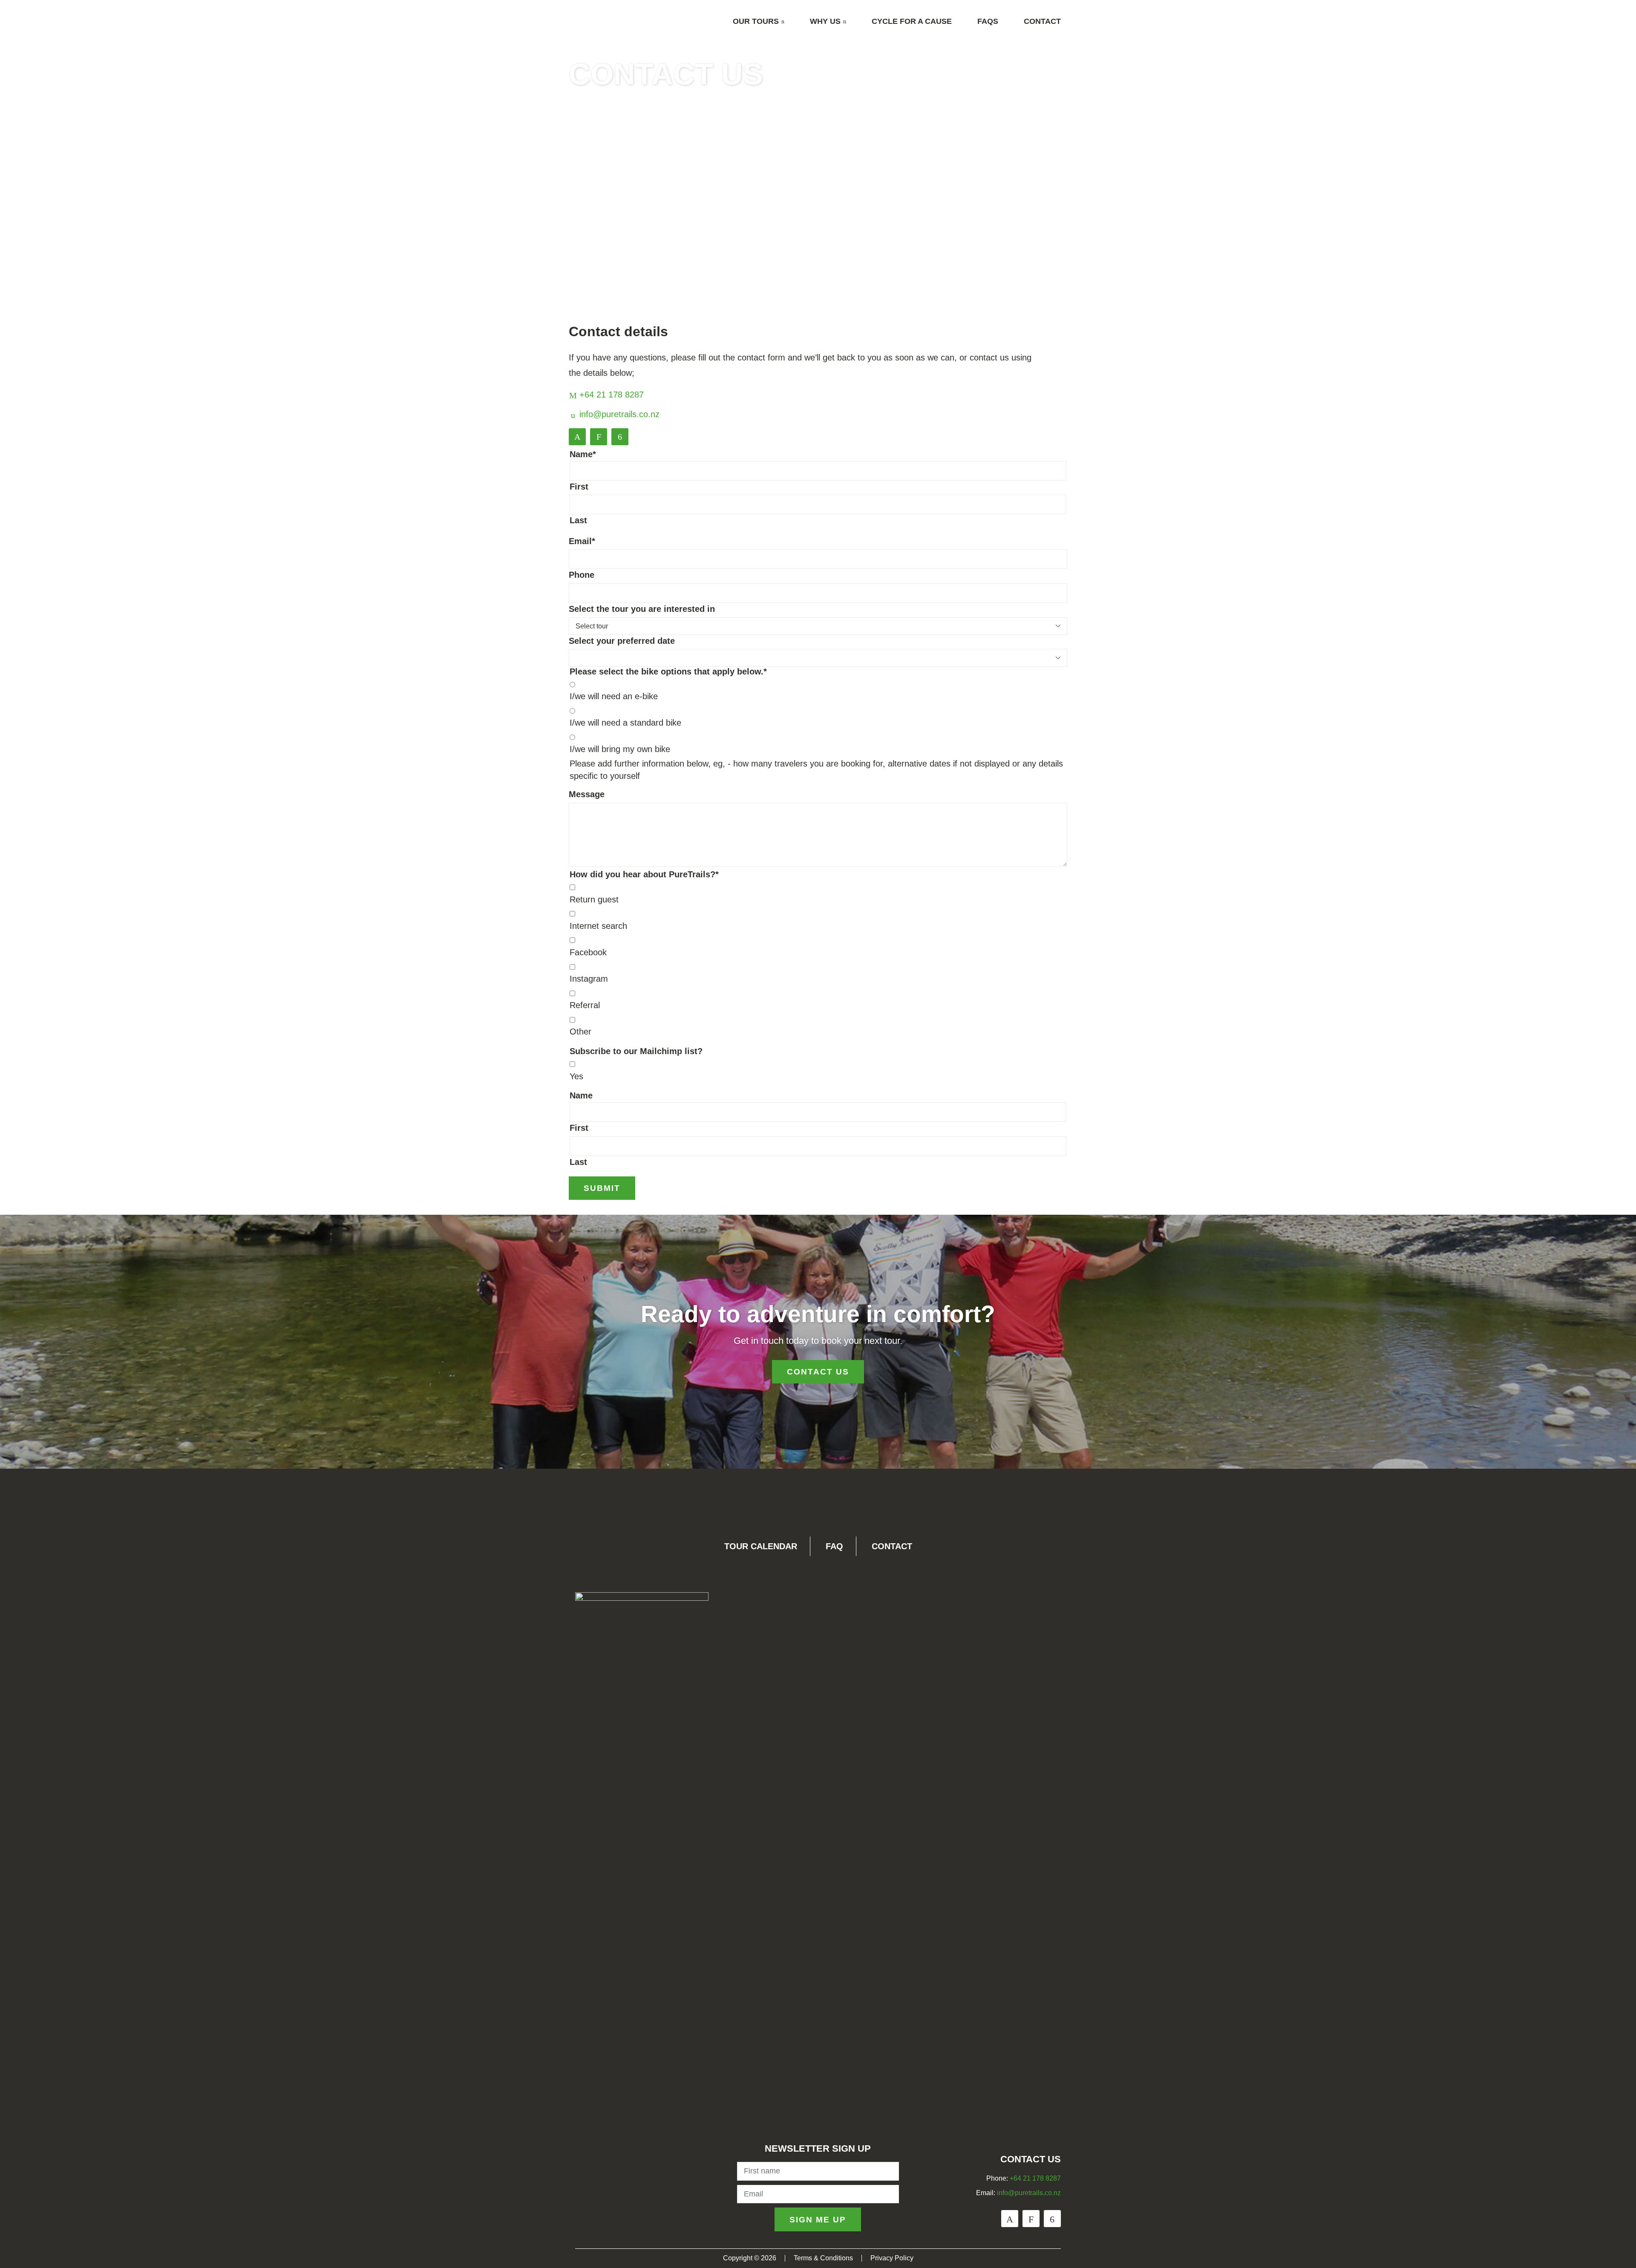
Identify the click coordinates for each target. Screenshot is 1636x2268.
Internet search (598, 926)
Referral (585, 1005)
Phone (582, 575)
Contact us (818, 1372)
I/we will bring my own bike (620, 749)
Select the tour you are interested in (642, 609)
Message (587, 794)
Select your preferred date (622, 641)
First (579, 487)
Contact (1042, 21)
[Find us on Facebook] (577, 437)
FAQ (834, 1546)
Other (580, 1032)
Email (582, 541)
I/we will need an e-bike (614, 696)
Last (578, 520)
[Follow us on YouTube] (620, 437)
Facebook (588, 952)
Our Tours (756, 21)
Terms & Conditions (823, 2258)
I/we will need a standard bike (625, 723)
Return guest (594, 899)
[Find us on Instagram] (599, 437)
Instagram (589, 979)
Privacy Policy (892, 2258)
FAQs (988, 21)
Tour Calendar (761, 1546)
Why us (825, 21)
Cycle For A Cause (912, 21)
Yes (576, 1076)
